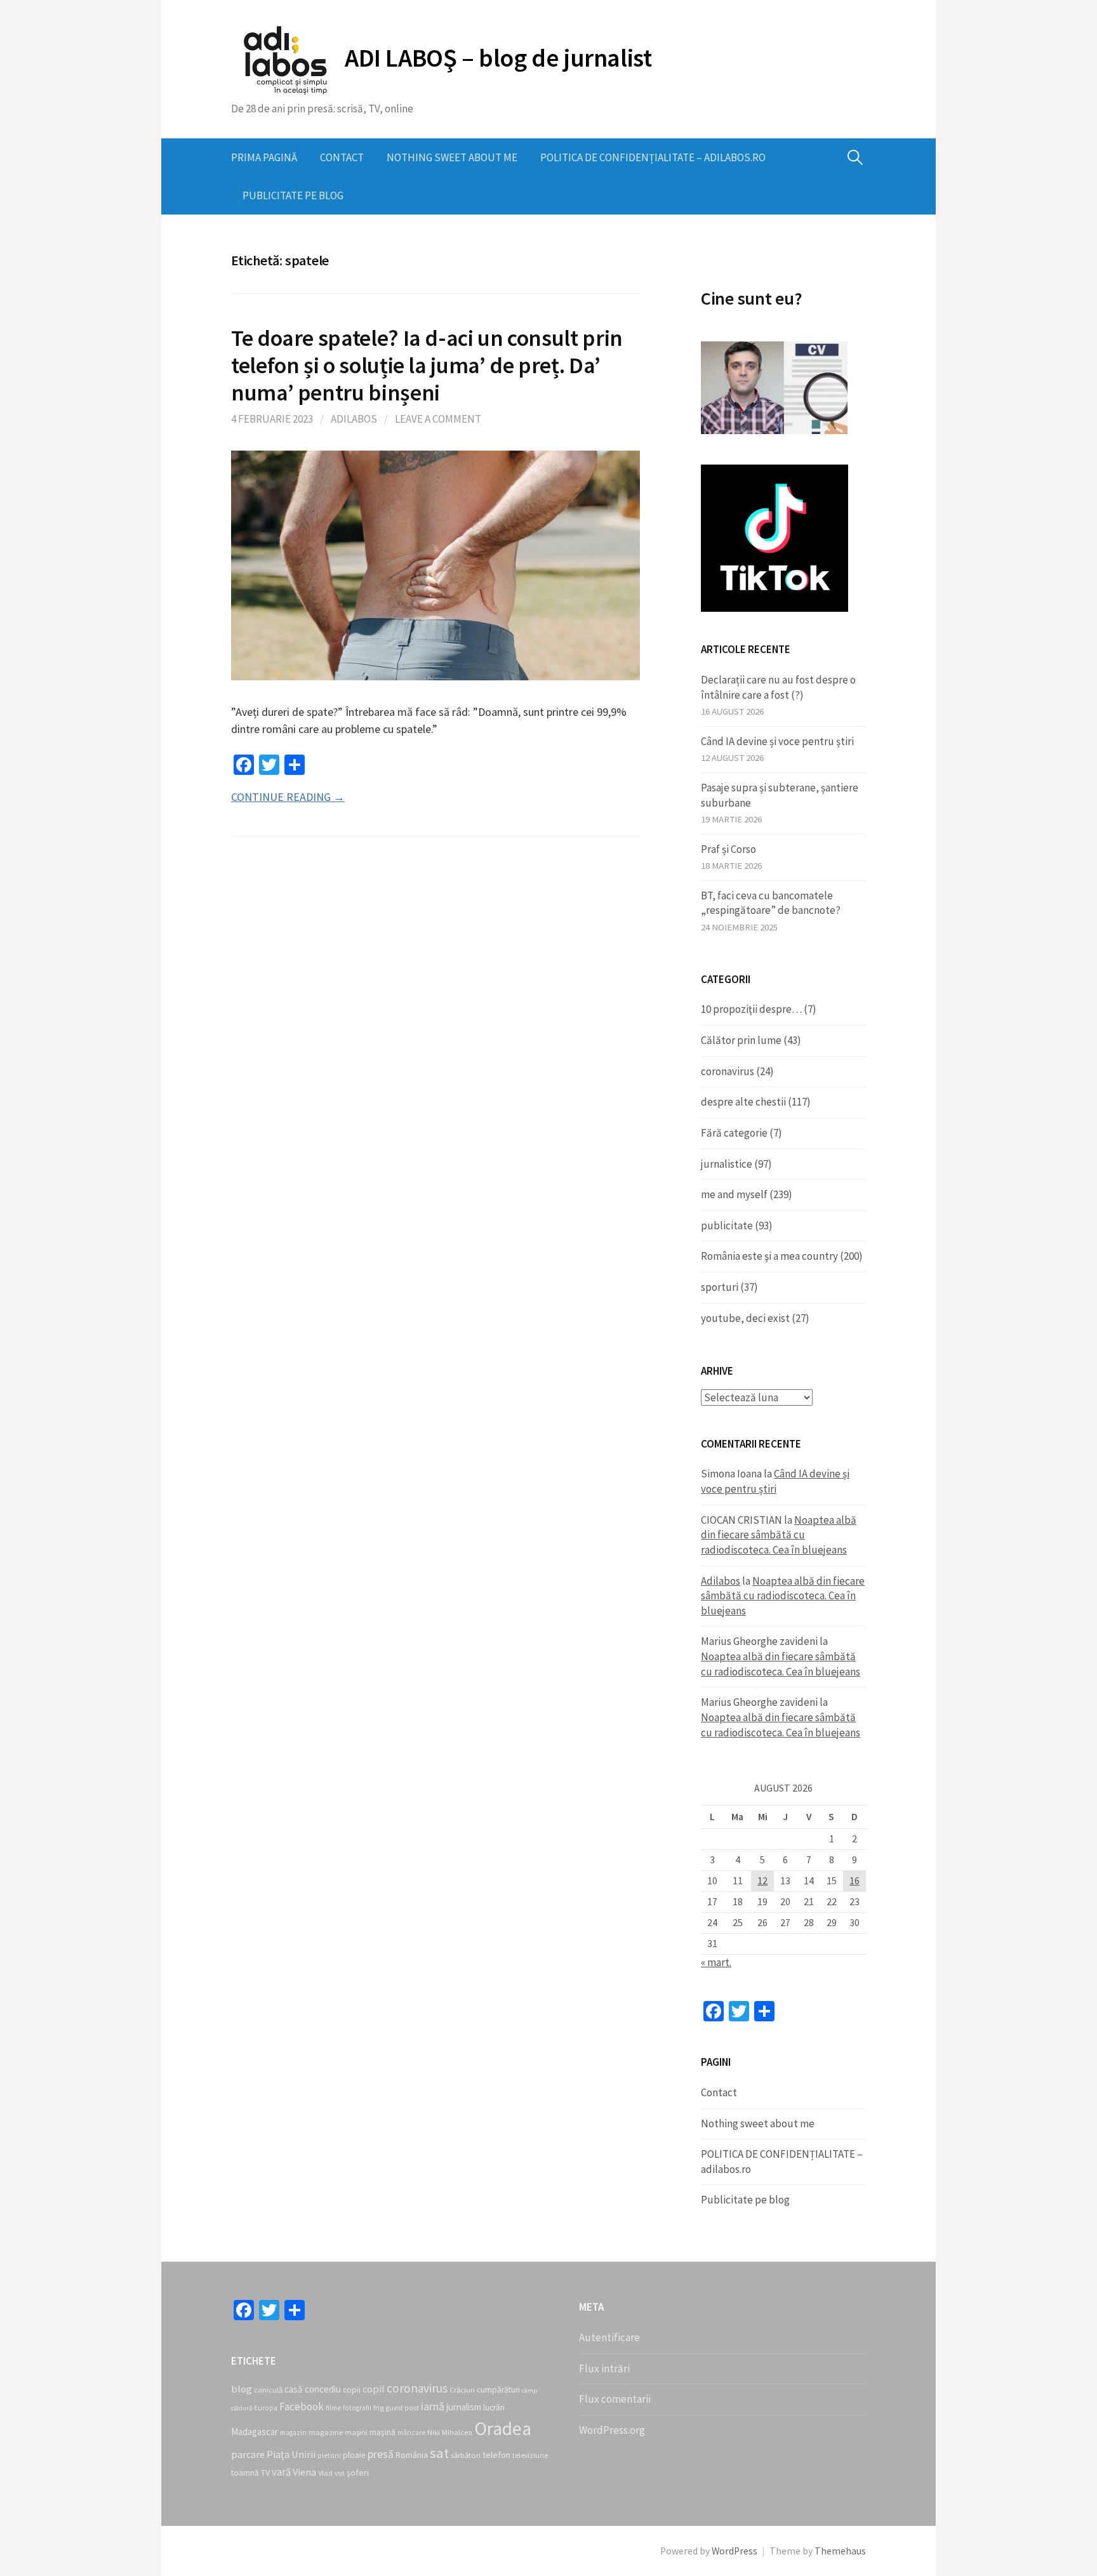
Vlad (325, 2473)
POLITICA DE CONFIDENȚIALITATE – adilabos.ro (653, 157)
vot (340, 2473)
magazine (326, 2432)
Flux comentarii (615, 2399)
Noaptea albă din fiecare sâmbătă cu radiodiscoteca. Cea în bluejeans (779, 1535)
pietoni (329, 2455)
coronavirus (728, 1071)
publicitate (727, 1225)
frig (379, 2408)
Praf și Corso (728, 849)
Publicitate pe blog (293, 195)
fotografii (357, 2408)
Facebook (302, 2407)
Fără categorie (734, 1133)
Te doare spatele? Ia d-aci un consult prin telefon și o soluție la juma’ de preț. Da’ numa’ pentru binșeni (427, 365)
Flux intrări (604, 2368)
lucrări (494, 2408)
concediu (323, 2389)
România (412, 2455)
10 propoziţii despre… (751, 1009)
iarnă (433, 2406)
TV (265, 2473)
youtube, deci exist (745, 1318)
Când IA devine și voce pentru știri (777, 741)
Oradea (503, 2428)
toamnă (245, 2473)
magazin (293, 2433)
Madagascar (255, 2432)
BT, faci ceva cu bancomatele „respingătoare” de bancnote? (771, 903)
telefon (496, 2455)
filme (333, 2408)
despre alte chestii (743, 1102)
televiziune (530, 2455)
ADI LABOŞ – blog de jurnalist (498, 58)
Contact (342, 157)
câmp (529, 2390)
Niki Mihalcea (450, 2432)
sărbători (466, 2455)
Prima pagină (264, 157)
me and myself (734, 1194)
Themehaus (840, 2551)
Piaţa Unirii (291, 2454)
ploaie (354, 2455)
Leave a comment (438, 419)
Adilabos (354, 419)
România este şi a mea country (769, 1256)
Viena (304, 2472)
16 (854, 1881)
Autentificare (609, 2337)
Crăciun (462, 2390)
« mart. (716, 1962)
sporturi (720, 1287)
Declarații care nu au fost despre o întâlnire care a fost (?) (778, 687)
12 (762, 1881)
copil (374, 2389)
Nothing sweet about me (452, 157)
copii (352, 2390)
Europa (266, 2408)
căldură (242, 2408)
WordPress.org (612, 2430)
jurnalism (464, 2407)
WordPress (735, 2551)
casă (294, 2389)
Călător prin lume (741, 1040)
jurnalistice (727, 1164)
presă (381, 2454)
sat (439, 2453)
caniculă (268, 2390)
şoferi (358, 2473)
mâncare (411, 2433)
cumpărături (498, 2390)
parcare (248, 2454)
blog (242, 2389)
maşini (356, 2432)
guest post (402, 2408)
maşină (382, 2432)
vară (281, 2472)
